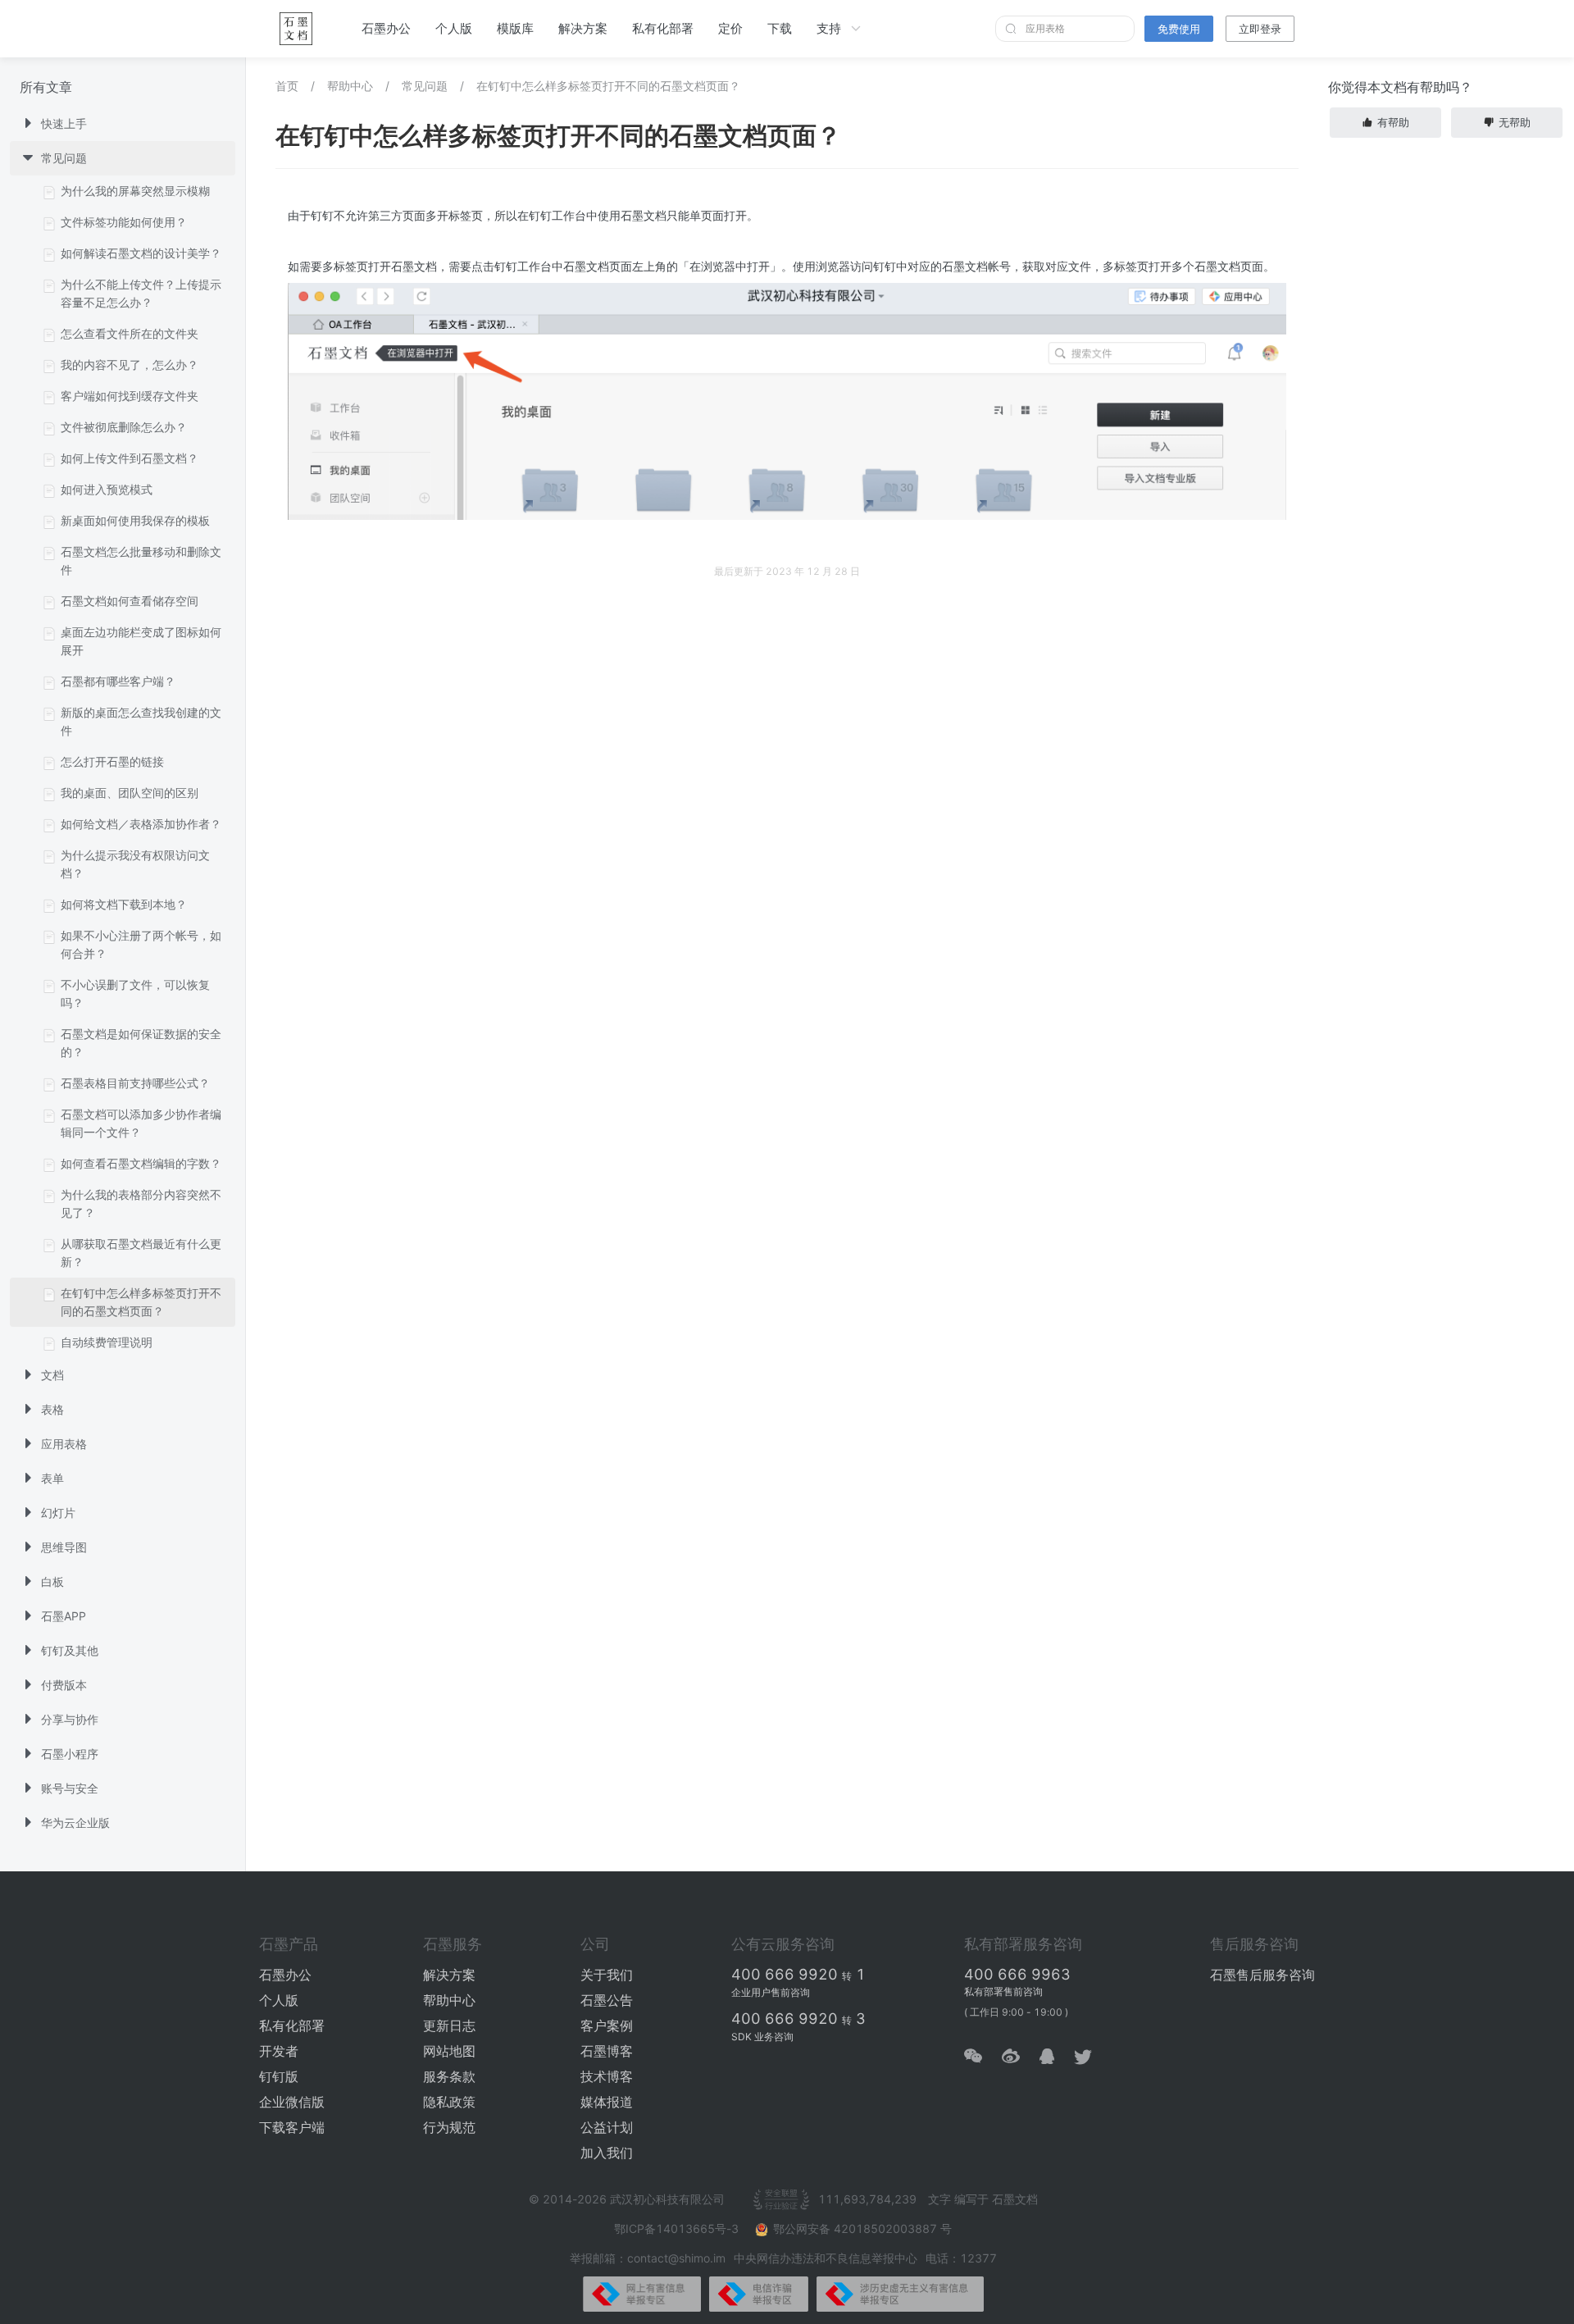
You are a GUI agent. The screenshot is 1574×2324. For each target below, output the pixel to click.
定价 (730, 28)
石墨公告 (607, 2000)
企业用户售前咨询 (771, 1992)
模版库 (515, 28)
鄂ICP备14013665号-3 (678, 2228)
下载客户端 (292, 2127)
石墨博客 (607, 2051)
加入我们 (607, 2153)
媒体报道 (607, 2102)
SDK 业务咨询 (762, 2037)
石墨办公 (386, 28)
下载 (780, 28)
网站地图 (449, 2051)
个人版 (454, 28)
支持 (829, 28)
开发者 (279, 2051)
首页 (287, 86)
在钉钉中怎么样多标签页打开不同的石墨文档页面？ (608, 86)
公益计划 (607, 2127)
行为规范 (449, 2127)
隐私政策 (449, 2102)
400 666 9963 (1017, 1974)
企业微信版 (292, 2102)
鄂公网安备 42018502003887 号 (862, 2228)
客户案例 (607, 2026)
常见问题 (425, 86)
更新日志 (449, 2026)
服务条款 (449, 2076)
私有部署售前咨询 (1003, 1991)
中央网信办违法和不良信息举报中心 (826, 2258)
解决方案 (583, 28)
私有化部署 (663, 28)
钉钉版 (279, 2076)
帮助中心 (350, 86)
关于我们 (607, 1975)
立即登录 (1260, 29)
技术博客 (607, 2076)
